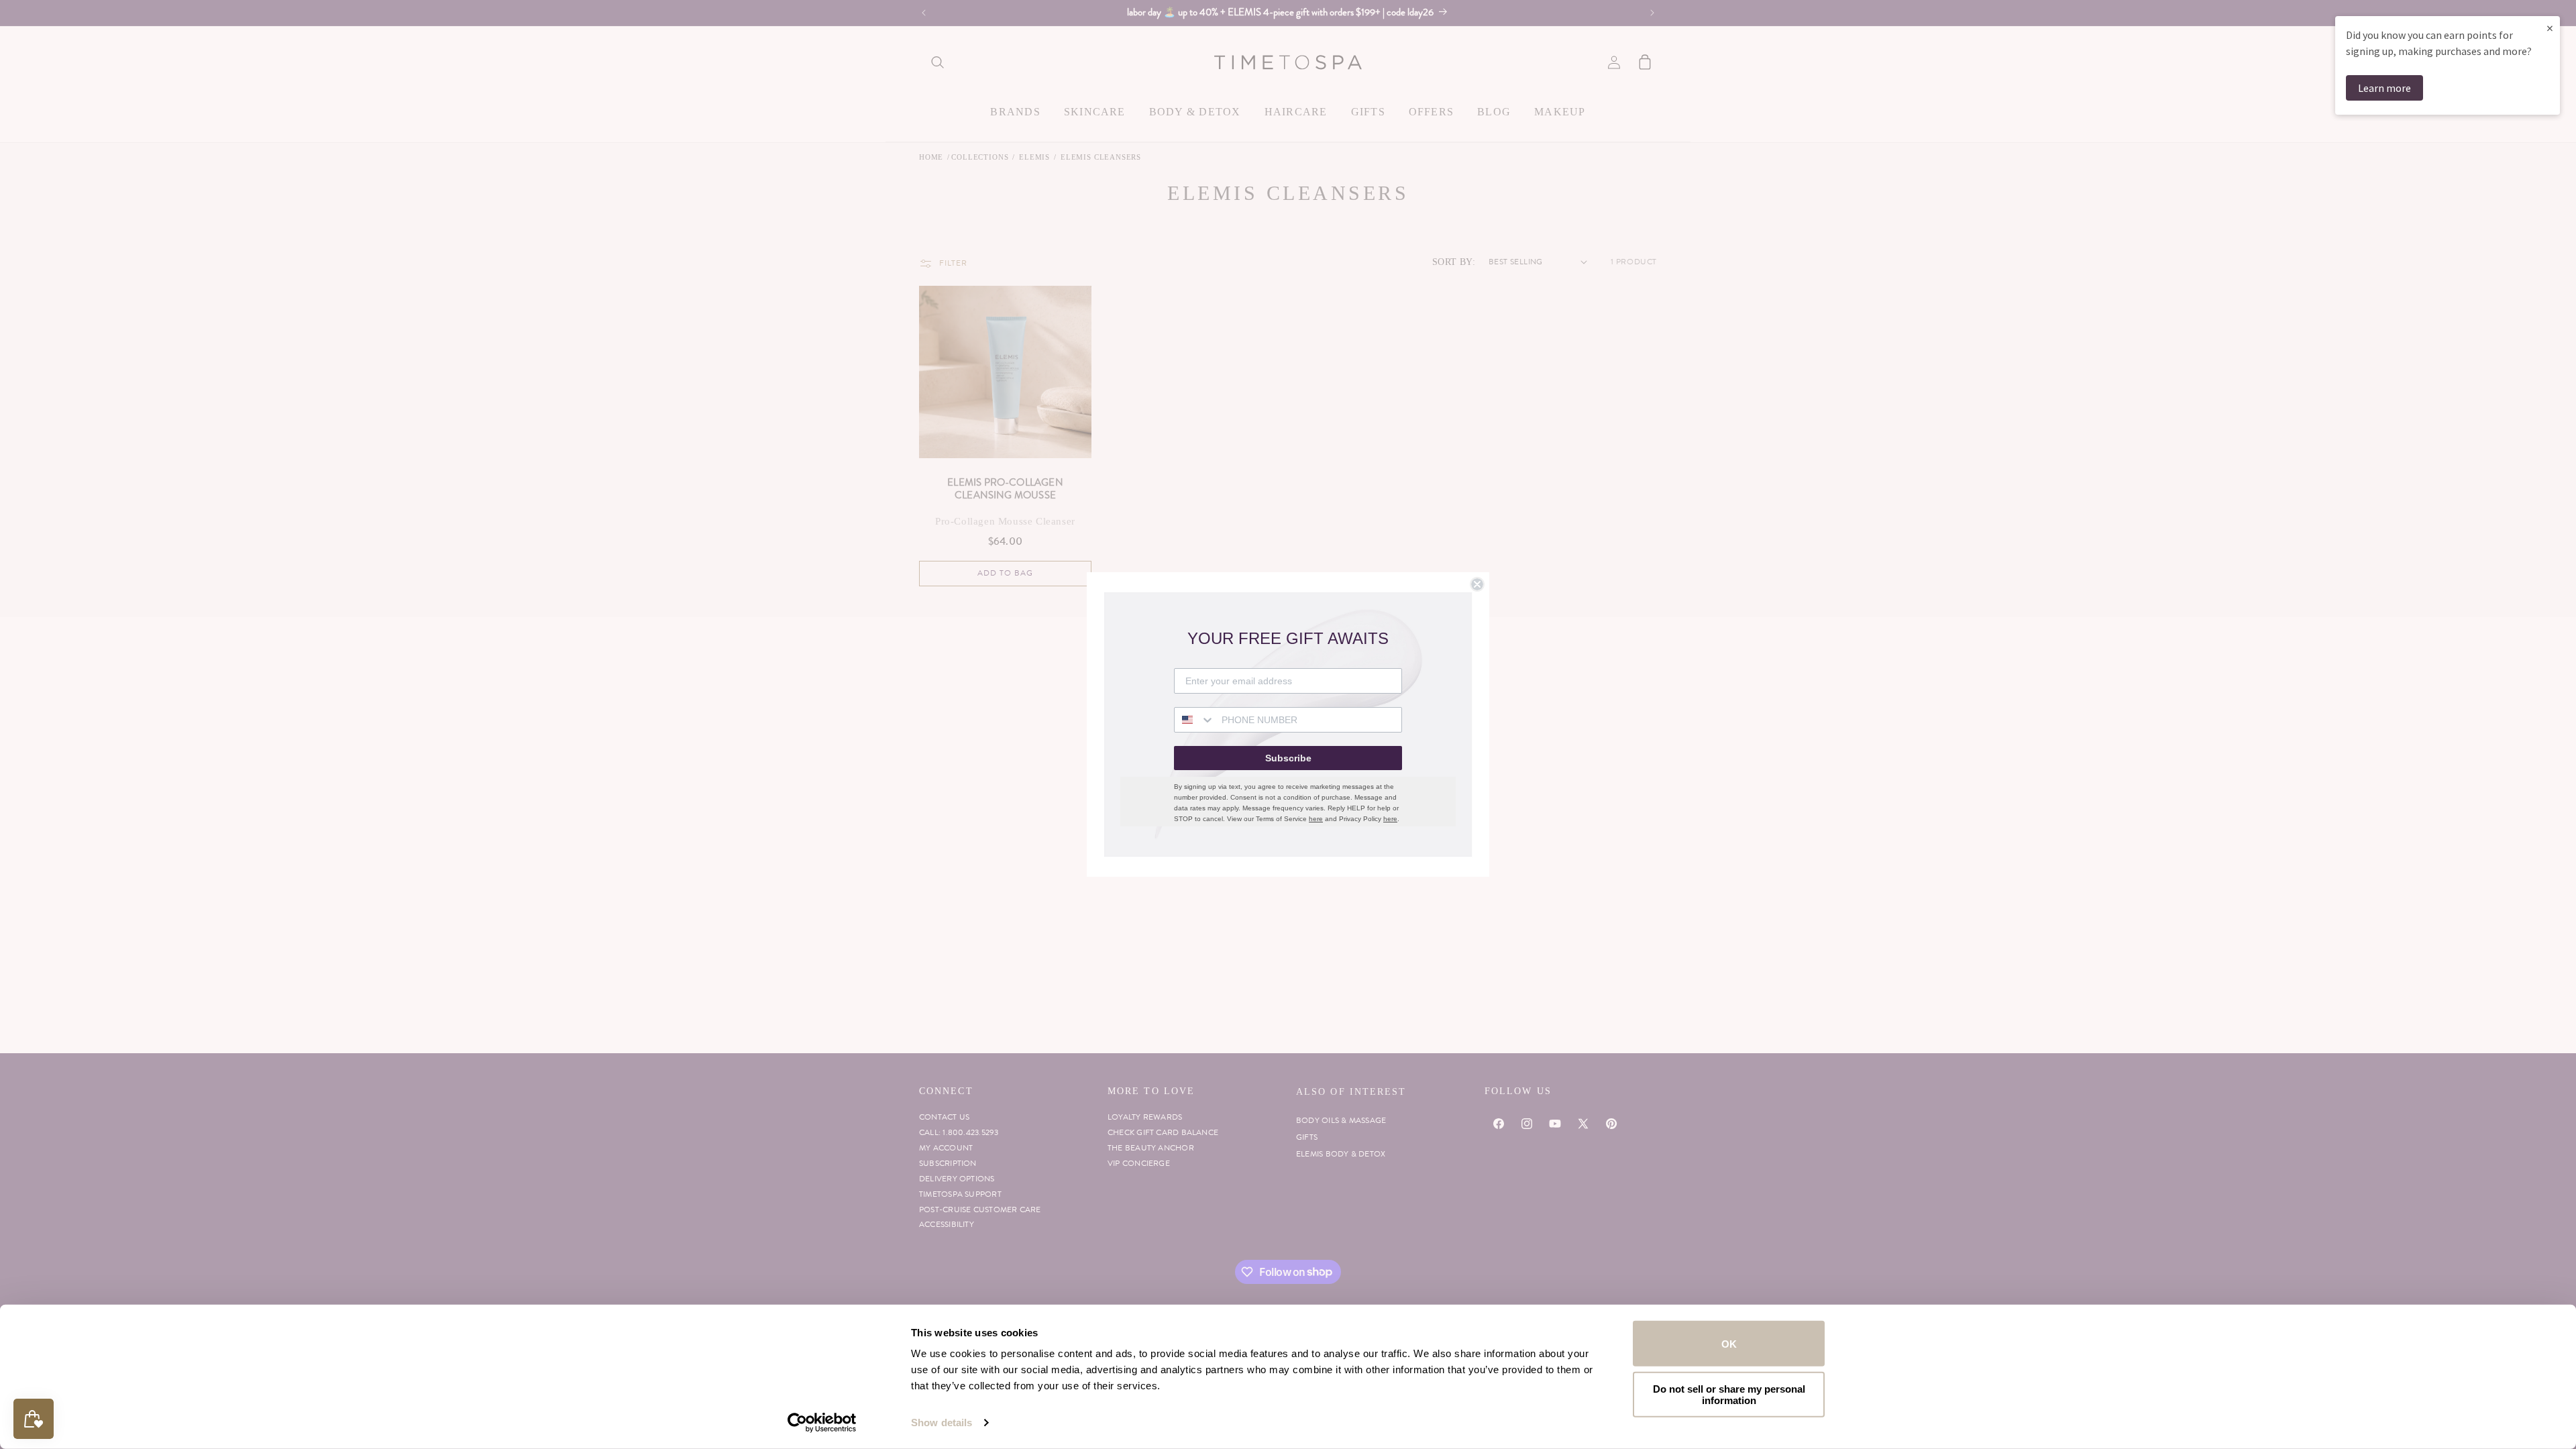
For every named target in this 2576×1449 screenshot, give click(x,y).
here (1316, 819)
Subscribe (1288, 758)
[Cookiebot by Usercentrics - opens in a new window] (822, 1423)
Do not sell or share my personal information (1729, 1394)
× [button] (2550, 28)
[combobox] (1195, 720)
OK (1729, 1343)
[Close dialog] (1477, 584)
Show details (942, 1423)
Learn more (2384, 88)
